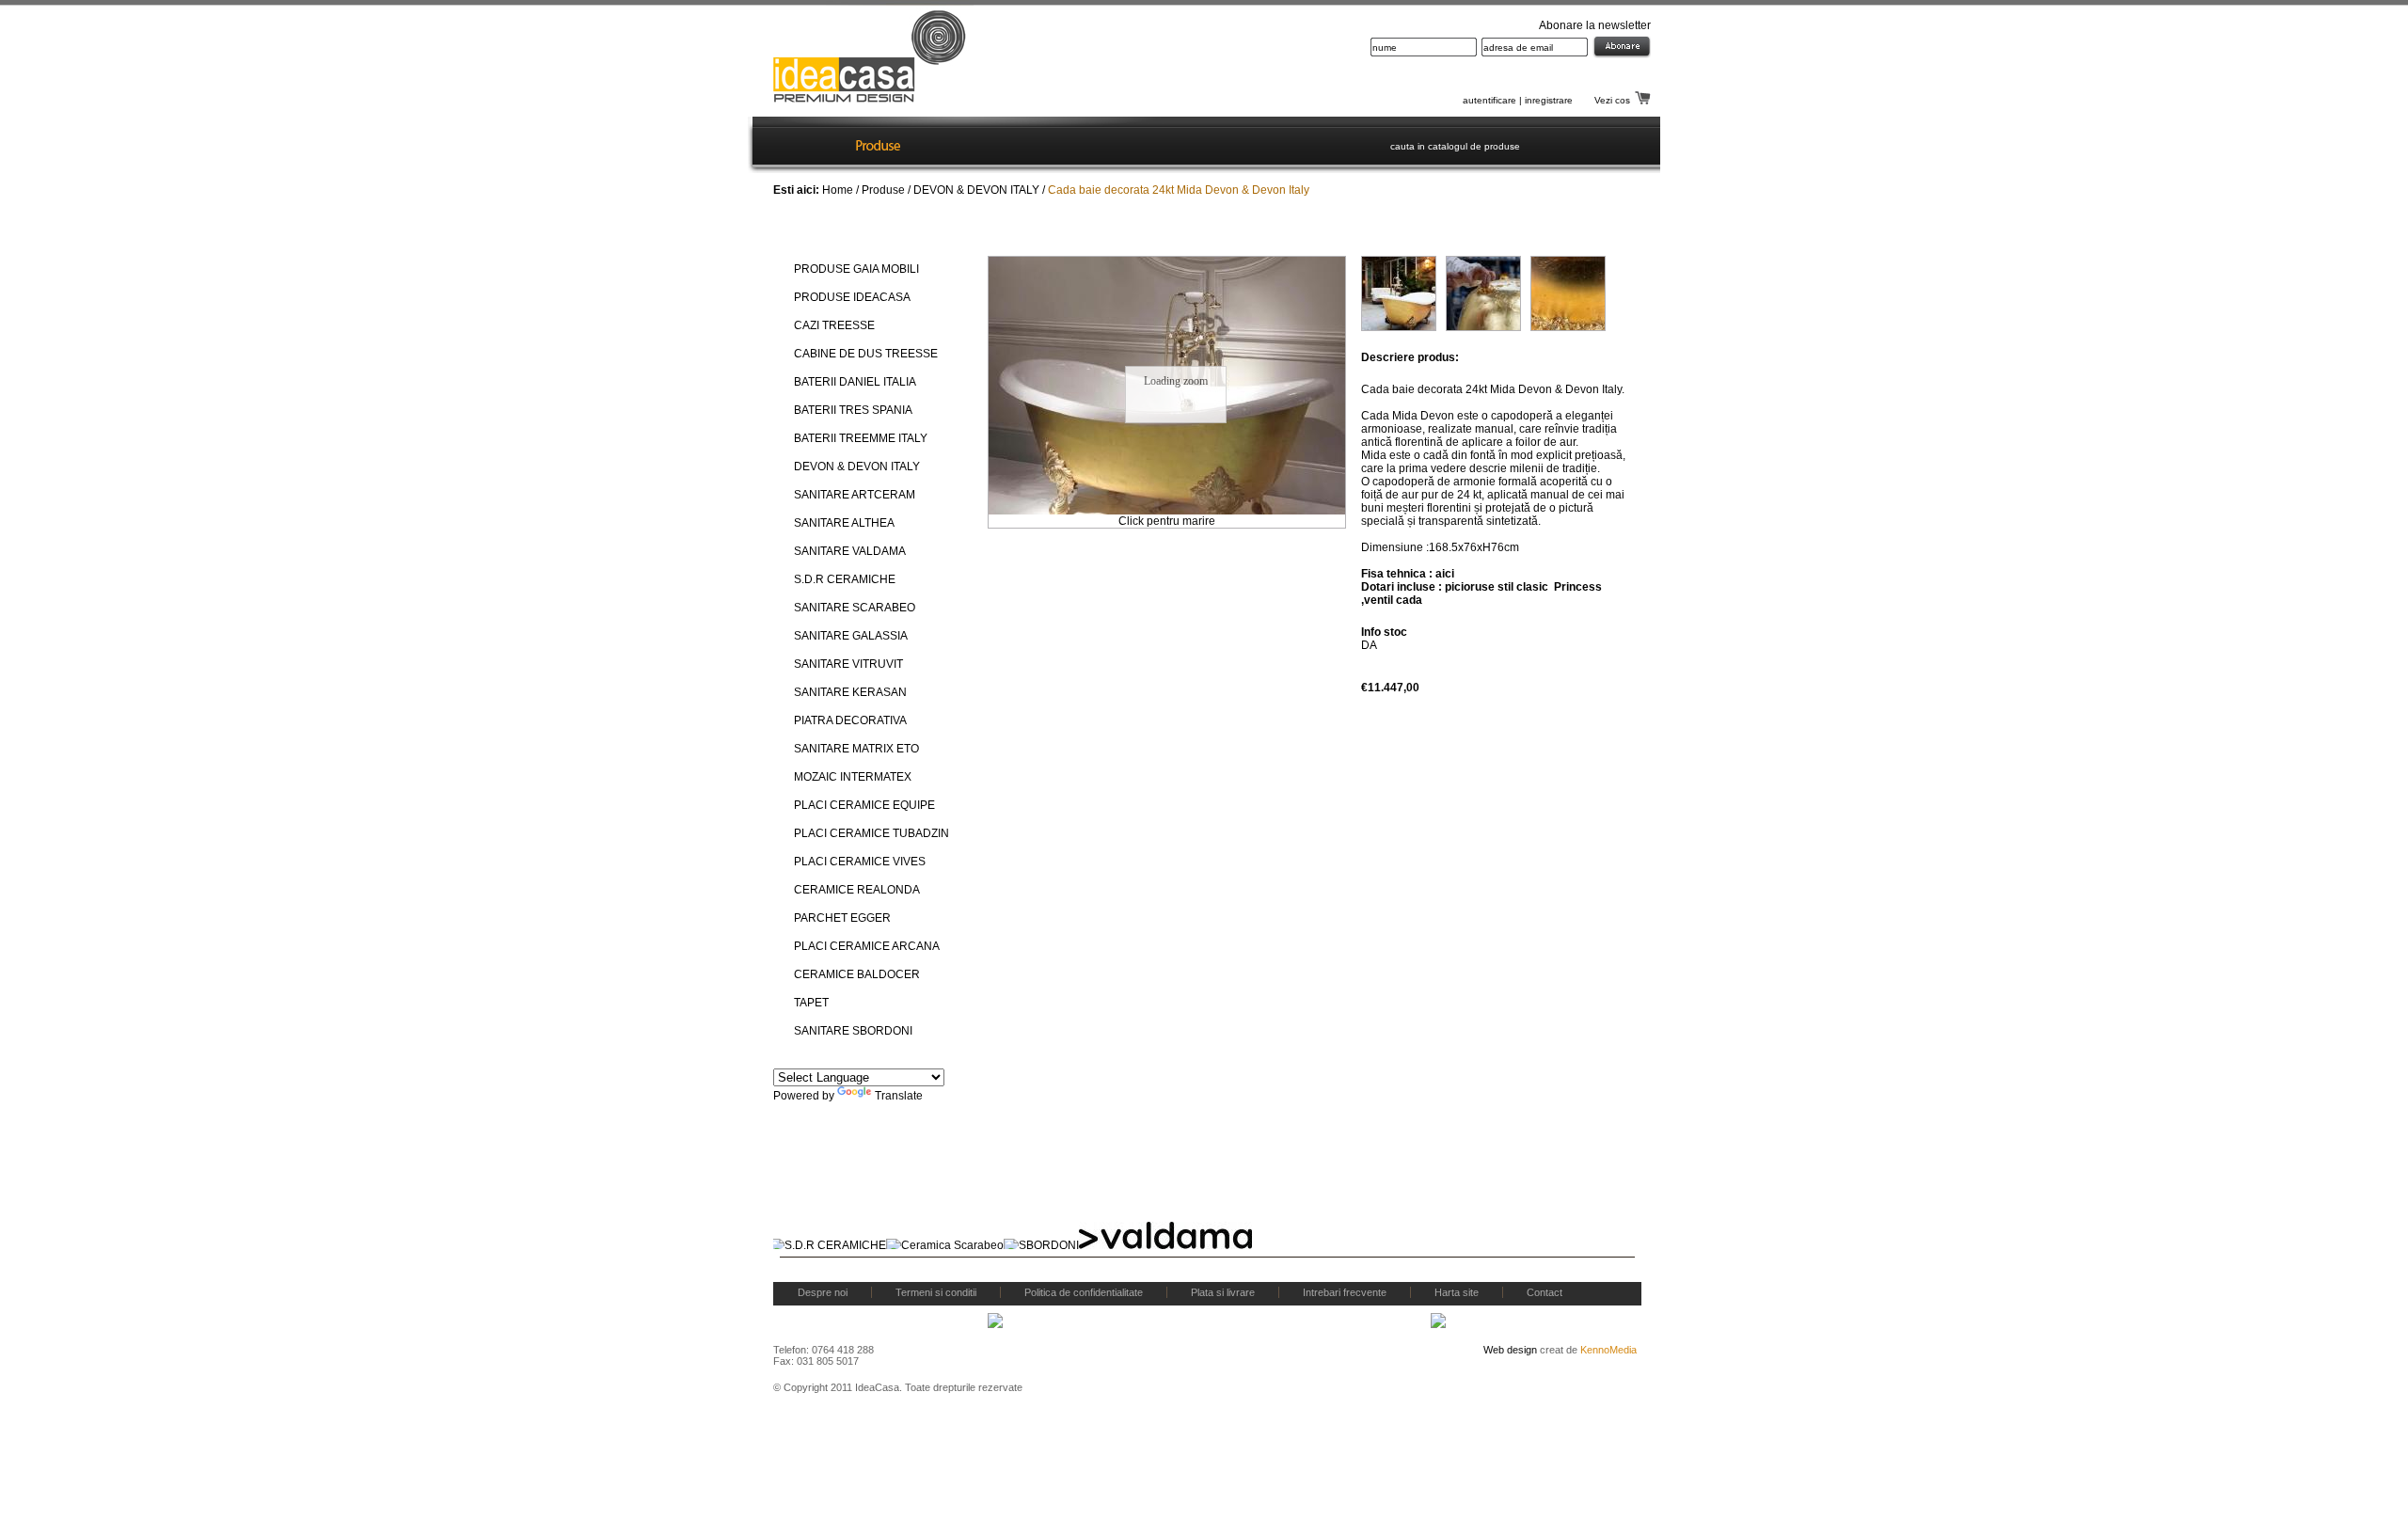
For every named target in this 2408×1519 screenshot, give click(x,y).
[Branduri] (963, 145)
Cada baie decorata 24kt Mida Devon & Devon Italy (1179, 190)
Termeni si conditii (936, 1292)
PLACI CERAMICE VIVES (860, 862)
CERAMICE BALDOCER (857, 974)
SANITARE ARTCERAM (855, 495)
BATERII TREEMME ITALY (861, 438)
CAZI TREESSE (834, 325)
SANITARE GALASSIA (851, 636)
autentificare (1489, 100)
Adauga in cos (1545, 685)
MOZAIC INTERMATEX (853, 777)
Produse (883, 190)
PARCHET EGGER (842, 918)
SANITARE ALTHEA (844, 523)
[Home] (799, 145)
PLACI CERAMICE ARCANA (867, 946)
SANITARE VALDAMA (850, 551)
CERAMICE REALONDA (857, 890)
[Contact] (1212, 145)
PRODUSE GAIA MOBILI (856, 269)
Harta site (1457, 1292)
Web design (1510, 1350)
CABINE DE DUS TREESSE (866, 354)
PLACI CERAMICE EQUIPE (864, 805)
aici (1445, 574)
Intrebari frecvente (1345, 1292)
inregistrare (1549, 100)
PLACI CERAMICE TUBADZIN (871, 833)
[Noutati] (1046, 145)
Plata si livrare (1223, 1292)
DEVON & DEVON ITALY (976, 190)
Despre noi (823, 1292)
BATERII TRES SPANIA (853, 410)
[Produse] (878, 145)
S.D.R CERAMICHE (845, 579)
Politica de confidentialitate (1084, 1292)
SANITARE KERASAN (850, 692)
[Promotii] (1128, 145)
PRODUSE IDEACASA (852, 297)
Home (838, 190)
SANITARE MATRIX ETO (856, 749)
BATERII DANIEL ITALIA (855, 382)
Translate (899, 1096)
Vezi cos (1612, 100)
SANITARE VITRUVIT (848, 664)
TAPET (811, 1003)
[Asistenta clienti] (1315, 145)
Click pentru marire (1167, 521)
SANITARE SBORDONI (853, 1031)
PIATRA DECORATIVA (850, 720)
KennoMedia (1608, 1350)
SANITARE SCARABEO (855, 608)
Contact (1545, 1292)
